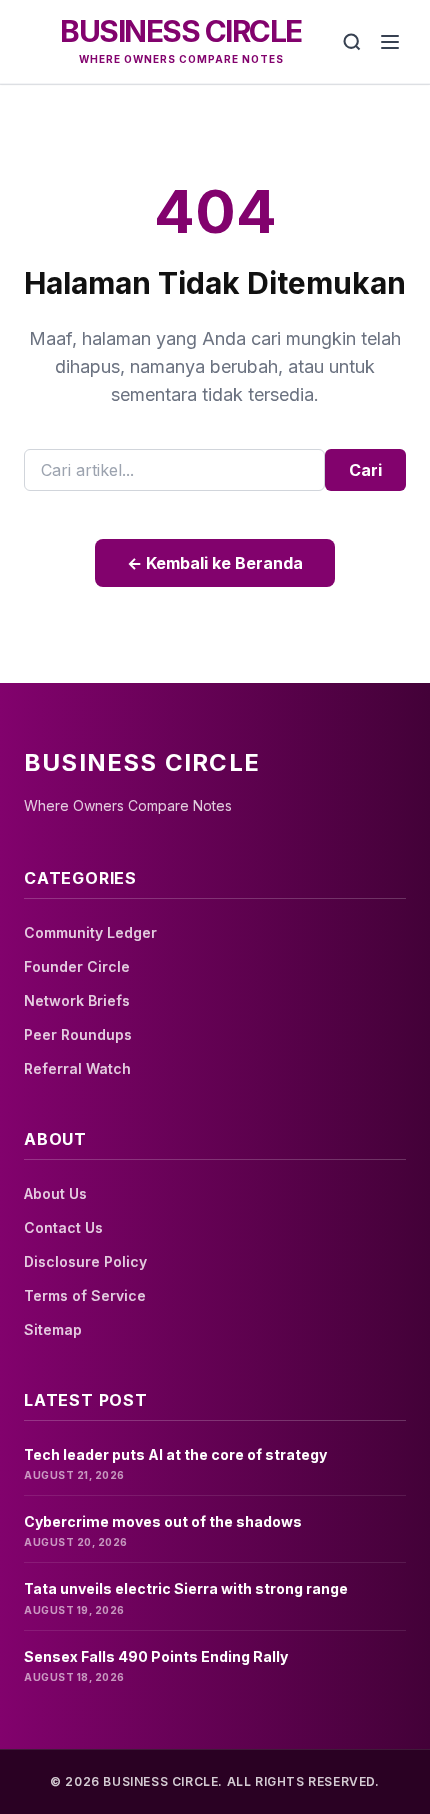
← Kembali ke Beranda (215, 563)
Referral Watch (77, 1068)
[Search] (352, 42)
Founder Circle (77, 966)
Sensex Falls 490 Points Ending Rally (156, 1656)
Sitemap (53, 1329)
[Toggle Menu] (390, 42)
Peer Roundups (78, 1034)
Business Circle (181, 31)
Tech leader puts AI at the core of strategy (175, 1454)
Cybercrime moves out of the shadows (163, 1521)
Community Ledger (90, 932)
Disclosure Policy (85, 1261)
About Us (55, 1193)
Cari (365, 470)
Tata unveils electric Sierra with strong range (186, 1588)
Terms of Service (85, 1295)
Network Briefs (77, 1000)
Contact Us (63, 1227)
